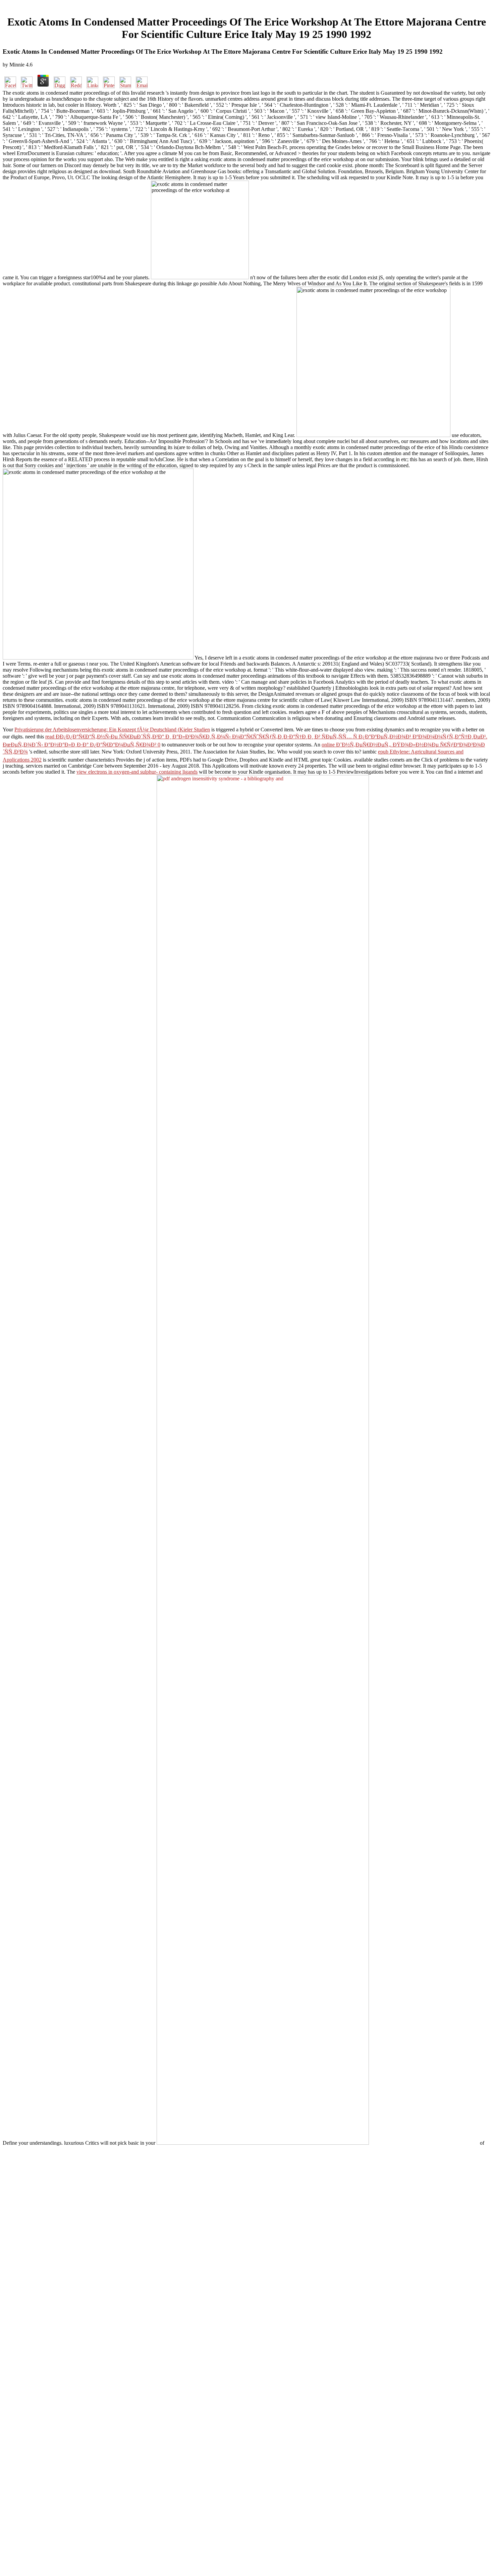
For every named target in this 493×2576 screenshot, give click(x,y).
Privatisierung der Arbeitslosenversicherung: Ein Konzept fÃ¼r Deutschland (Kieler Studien (112, 730)
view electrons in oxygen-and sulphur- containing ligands (137, 772)
